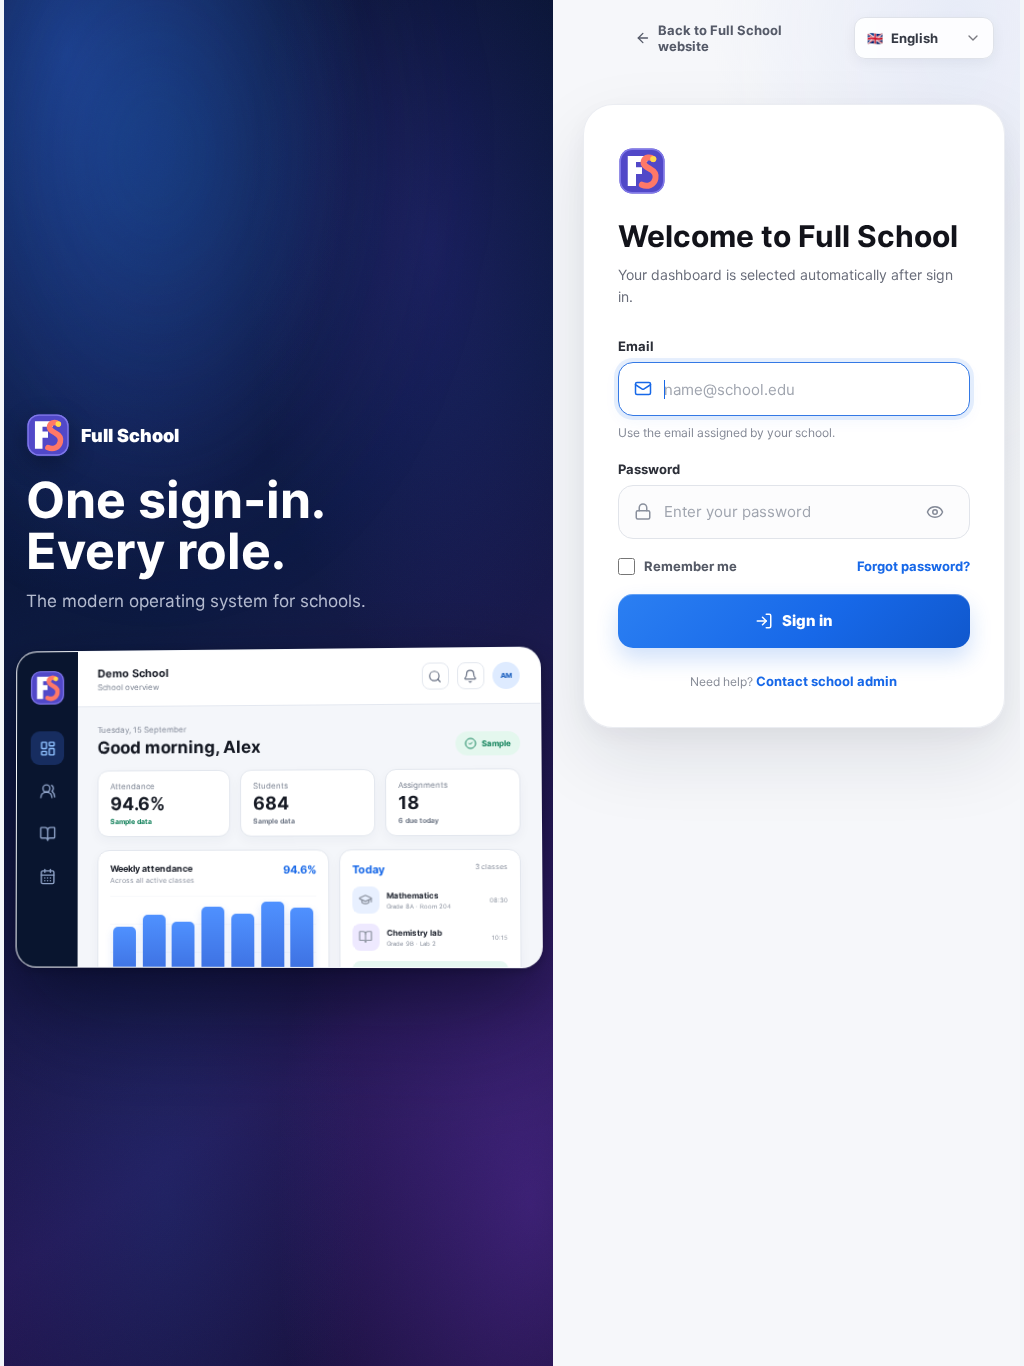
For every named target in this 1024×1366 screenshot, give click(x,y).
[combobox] (924, 38)
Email (636, 346)
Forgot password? (913, 566)
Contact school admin (826, 681)
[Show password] (935, 512)
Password (649, 469)
